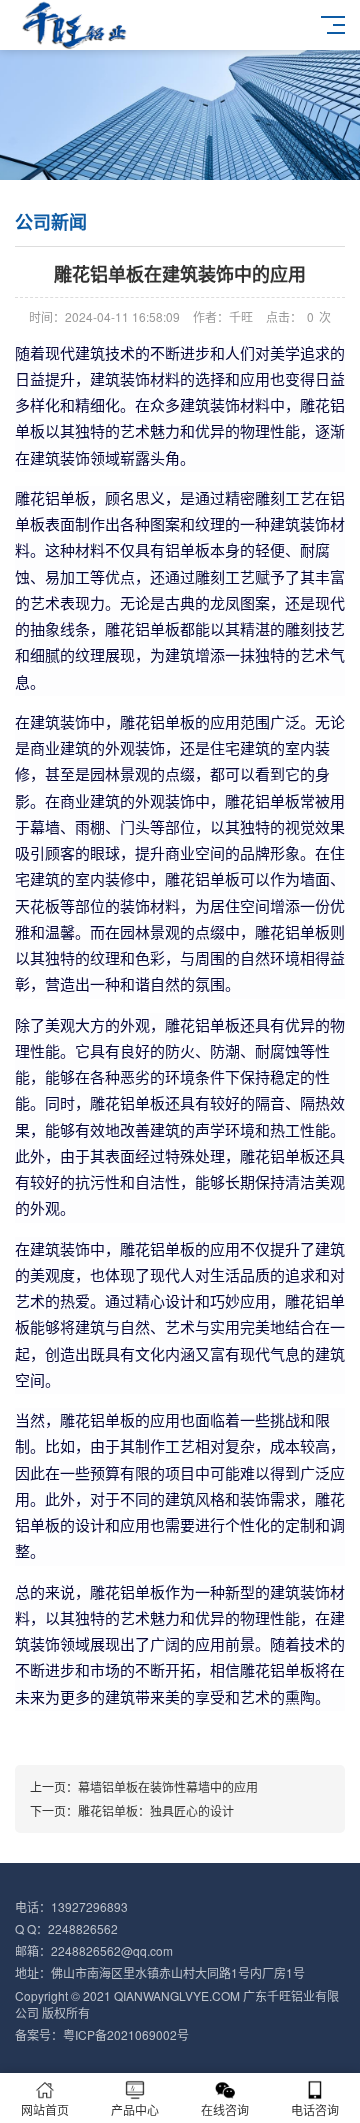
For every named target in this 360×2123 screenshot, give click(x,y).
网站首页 (45, 2109)
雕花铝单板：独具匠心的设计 (156, 1810)
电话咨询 (315, 2109)
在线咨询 (225, 2109)
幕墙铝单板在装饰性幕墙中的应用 (168, 1786)
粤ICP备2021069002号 (126, 2034)
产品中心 (135, 2109)
